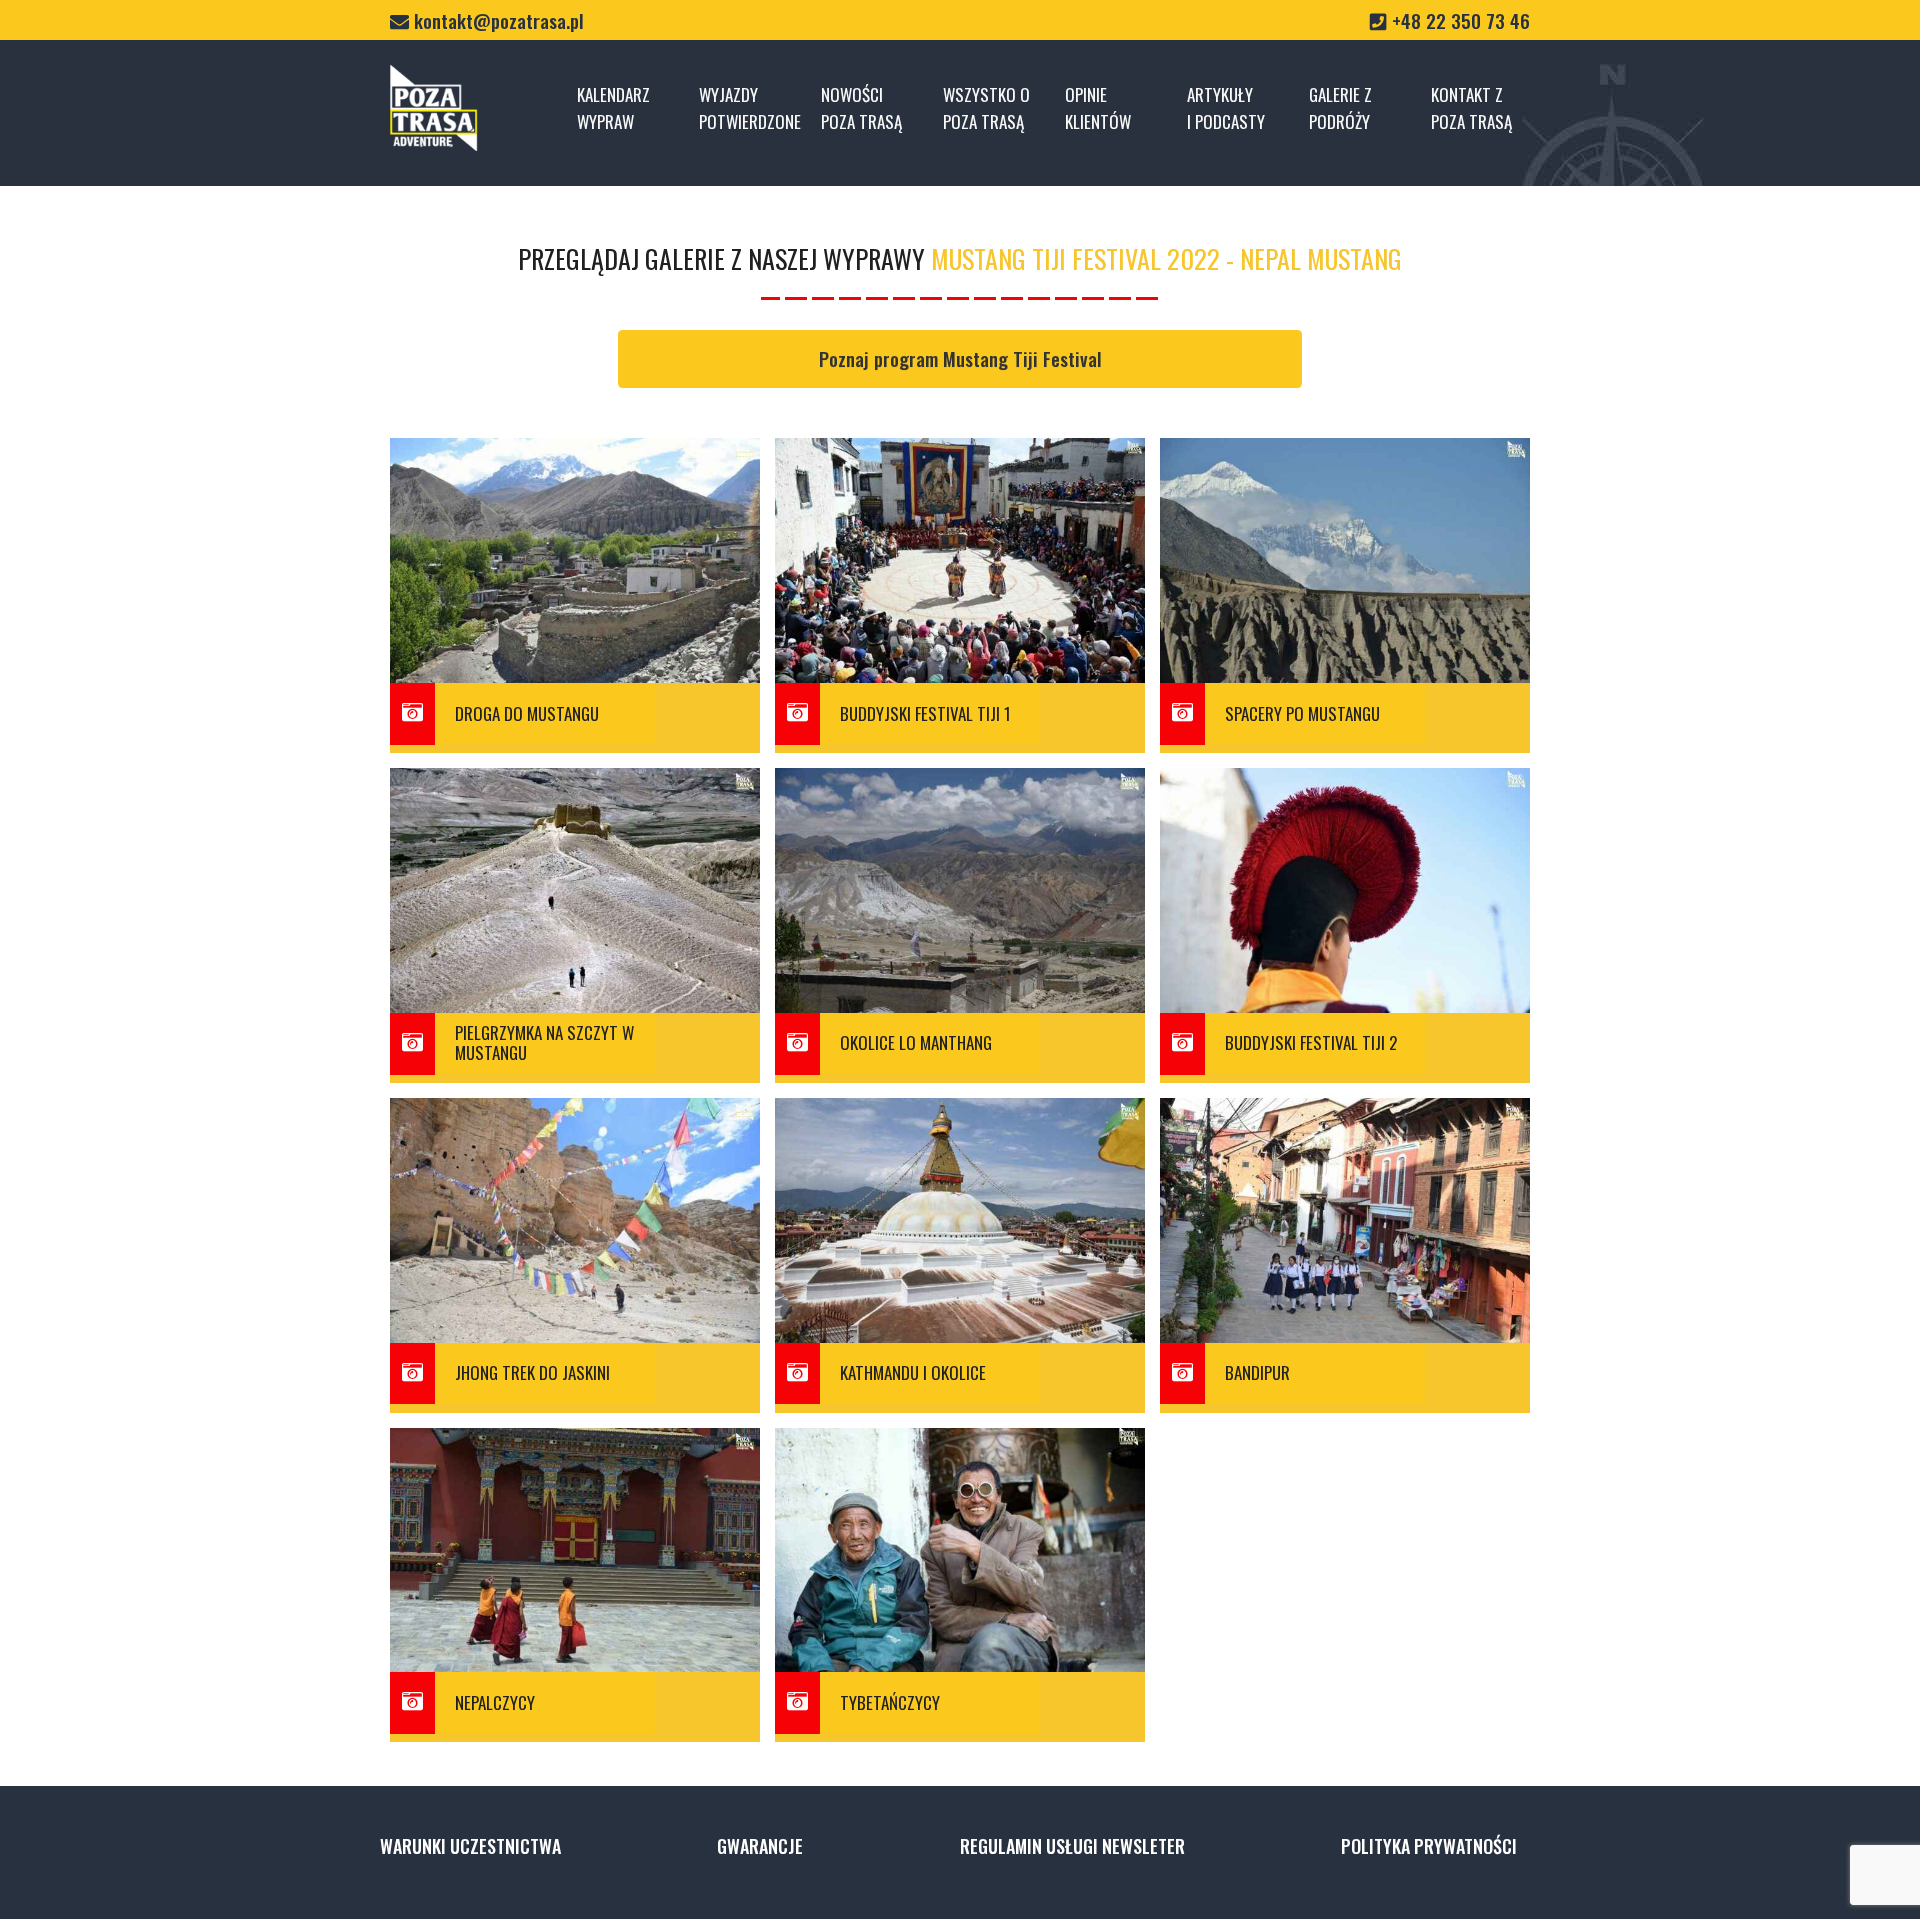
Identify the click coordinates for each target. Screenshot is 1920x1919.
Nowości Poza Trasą (861, 108)
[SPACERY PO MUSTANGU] (1315, 739)
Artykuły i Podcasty (1226, 108)
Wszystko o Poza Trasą (986, 108)
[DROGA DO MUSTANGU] (545, 739)
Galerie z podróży (1340, 108)
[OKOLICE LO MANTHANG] (930, 1069)
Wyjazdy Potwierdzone (748, 108)
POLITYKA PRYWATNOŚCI (1429, 1846)
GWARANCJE (760, 1846)
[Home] (434, 107)
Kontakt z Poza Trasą (1471, 108)
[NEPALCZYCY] (545, 1728)
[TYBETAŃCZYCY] (930, 1728)
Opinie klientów (1098, 108)
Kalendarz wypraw (613, 108)
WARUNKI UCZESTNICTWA (470, 1846)
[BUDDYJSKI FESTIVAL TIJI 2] (1315, 1069)
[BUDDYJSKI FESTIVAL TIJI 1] (930, 739)
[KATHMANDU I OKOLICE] (930, 1399)
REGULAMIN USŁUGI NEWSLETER (1072, 1846)
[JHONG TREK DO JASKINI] (545, 1399)
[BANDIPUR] (1315, 1399)
